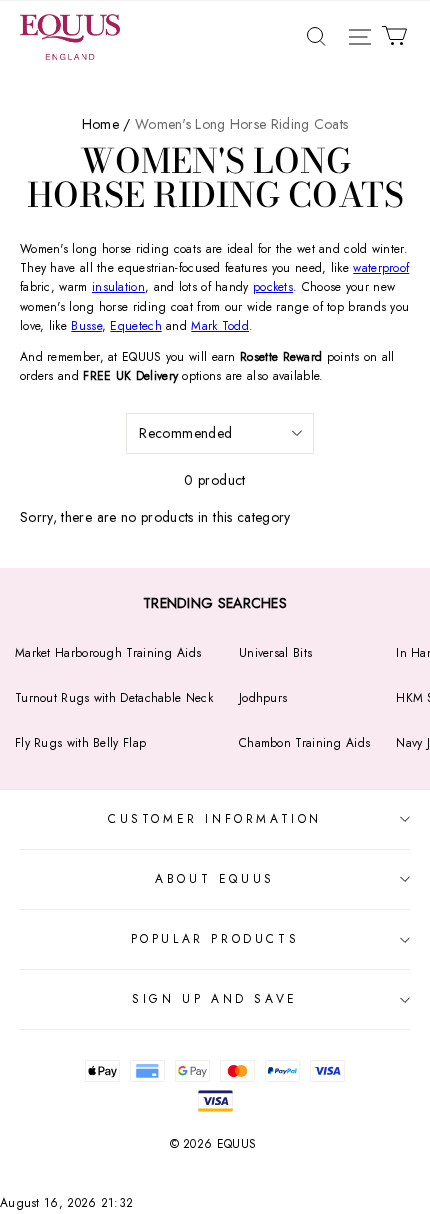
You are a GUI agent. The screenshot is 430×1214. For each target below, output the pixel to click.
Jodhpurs (263, 698)
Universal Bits (275, 653)
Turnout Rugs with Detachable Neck (114, 698)
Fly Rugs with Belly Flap (80, 743)
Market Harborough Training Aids (108, 653)
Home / (106, 124)
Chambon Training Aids (304, 743)
